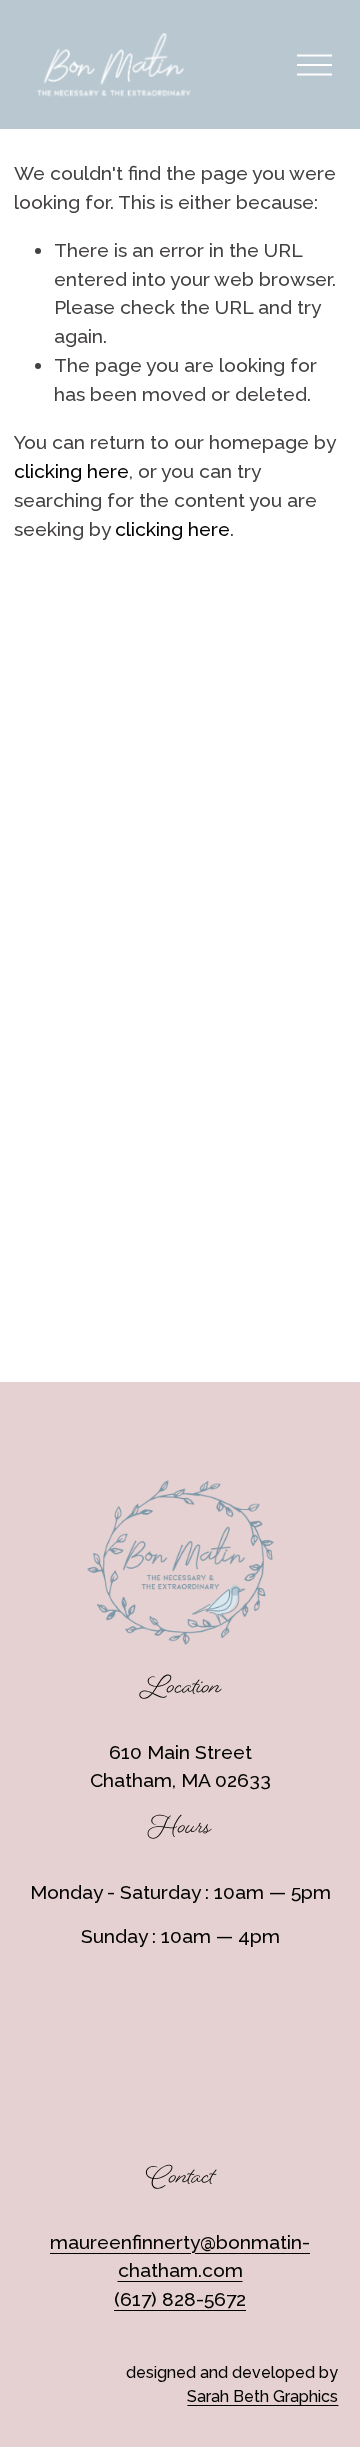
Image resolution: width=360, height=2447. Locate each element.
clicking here (71, 471)
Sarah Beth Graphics (262, 2396)
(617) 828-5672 (180, 2299)
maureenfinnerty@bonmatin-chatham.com (180, 2257)
